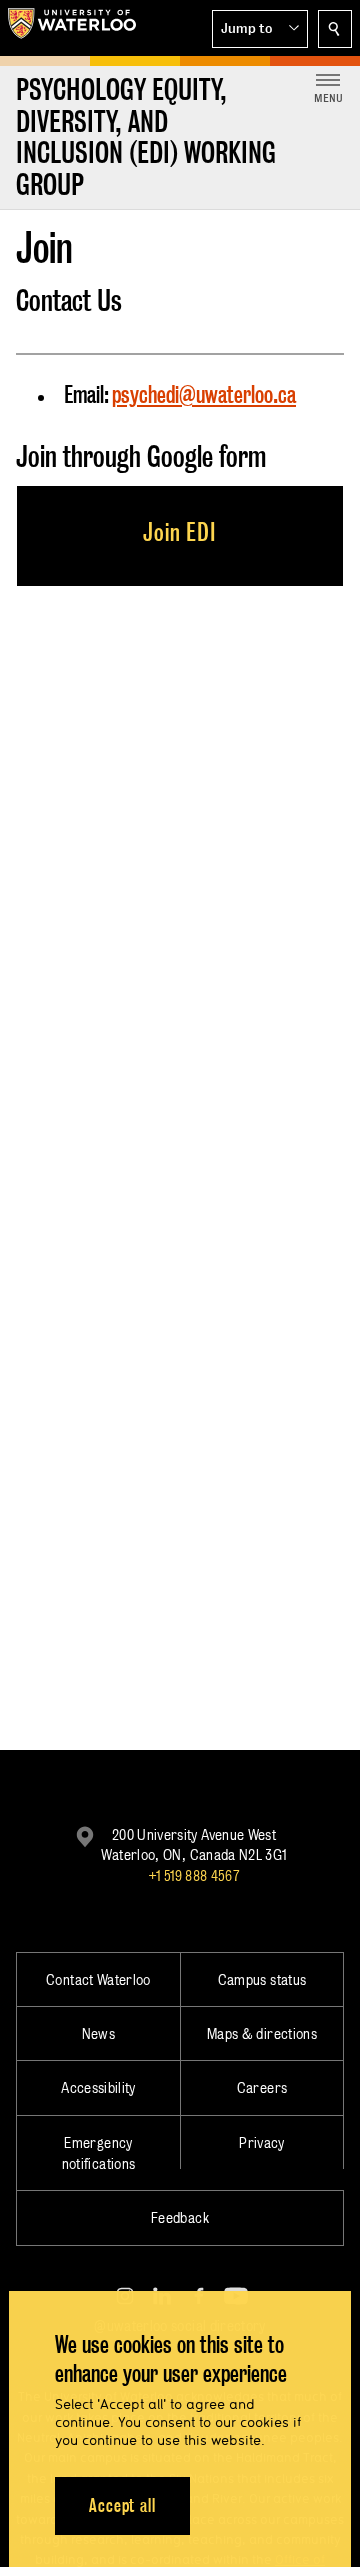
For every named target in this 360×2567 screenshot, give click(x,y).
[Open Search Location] (335, 29)
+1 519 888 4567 (194, 1875)
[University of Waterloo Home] (72, 28)
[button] (260, 29)
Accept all (122, 2505)
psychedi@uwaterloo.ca (204, 394)
